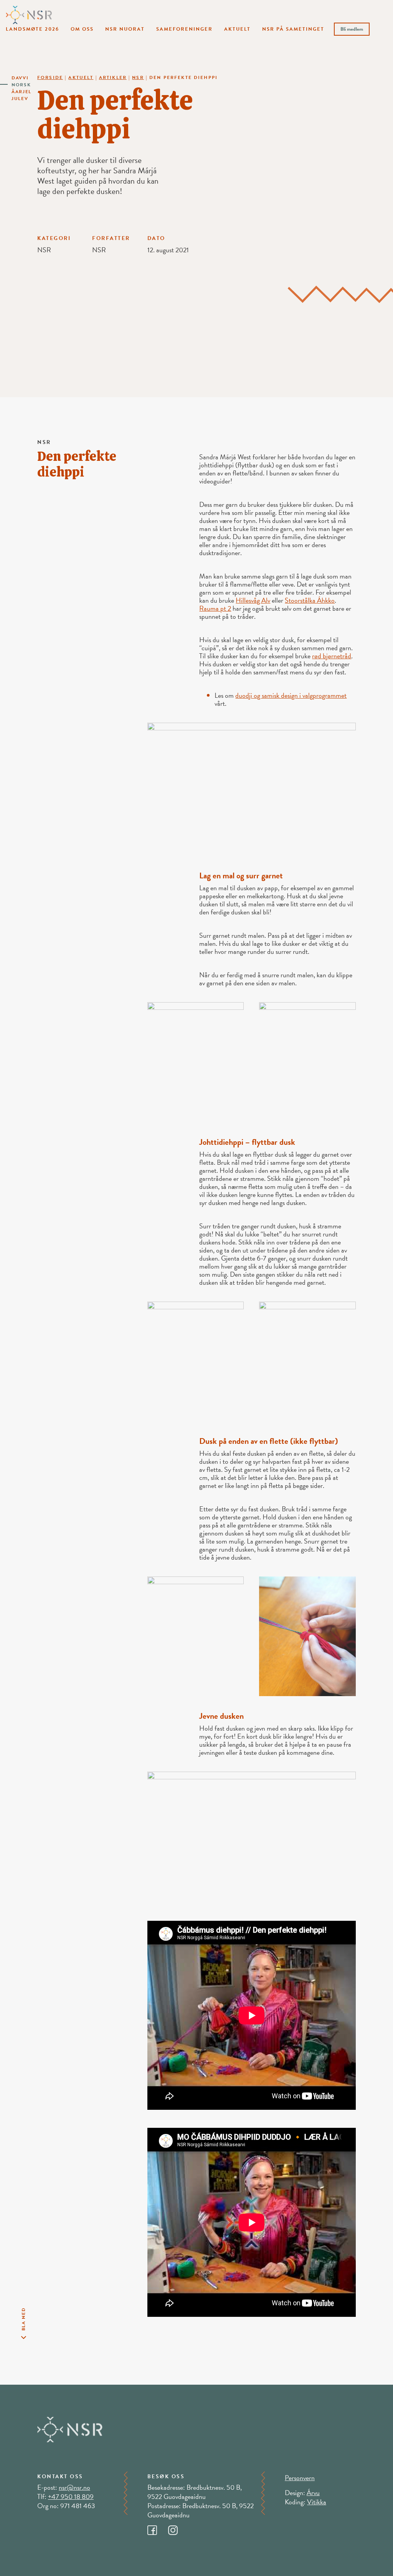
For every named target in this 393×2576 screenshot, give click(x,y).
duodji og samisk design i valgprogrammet (291, 695)
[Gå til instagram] (178, 2528)
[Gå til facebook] (158, 2528)
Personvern (300, 2478)
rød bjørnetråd (332, 656)
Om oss (82, 29)
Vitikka (317, 2502)
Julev (20, 99)
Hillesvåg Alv (253, 600)
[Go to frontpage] (29, 14)
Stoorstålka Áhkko (310, 600)
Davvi (20, 78)
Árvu (313, 2493)
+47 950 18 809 (71, 2496)
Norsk (21, 85)
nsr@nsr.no (74, 2487)
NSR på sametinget (293, 29)
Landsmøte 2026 (32, 29)
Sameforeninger (184, 29)
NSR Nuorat (125, 29)
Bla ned (23, 2319)
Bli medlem (352, 29)
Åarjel (21, 92)
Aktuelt (237, 29)
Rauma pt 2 (215, 608)
